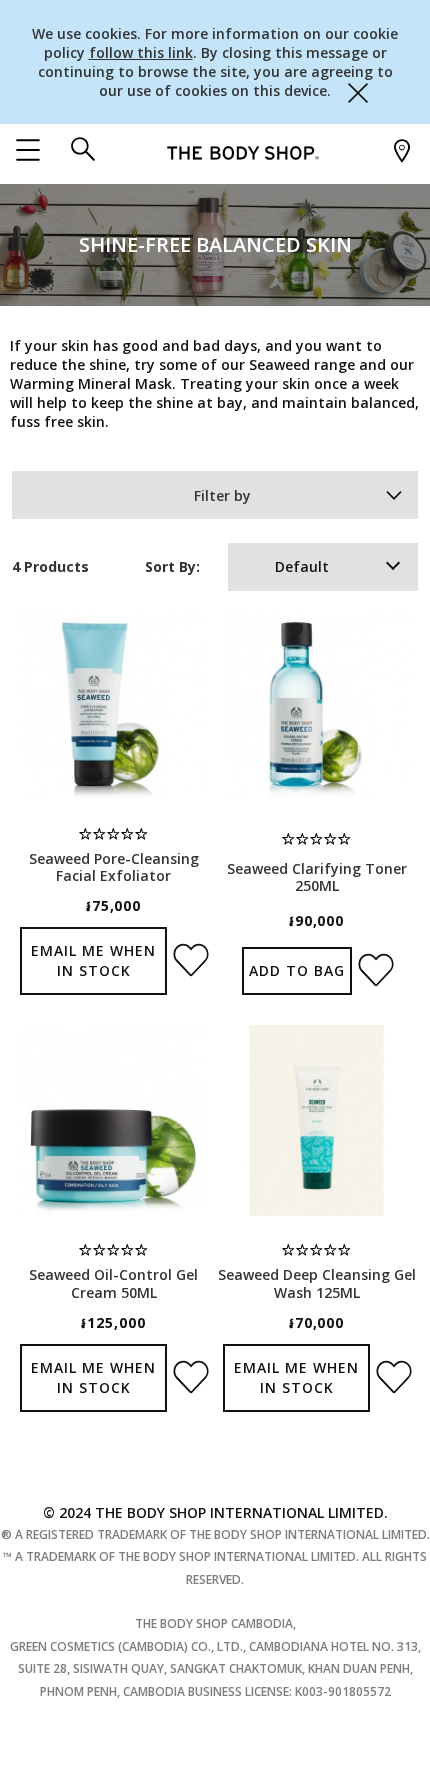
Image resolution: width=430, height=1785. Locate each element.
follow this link (141, 52)
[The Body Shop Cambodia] (243, 151)
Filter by (222, 495)
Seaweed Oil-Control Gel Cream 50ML (113, 1283)
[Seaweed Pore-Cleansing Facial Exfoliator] (113, 704)
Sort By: (172, 566)
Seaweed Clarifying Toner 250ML (317, 877)
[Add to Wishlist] (187, 954)
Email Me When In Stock (93, 960)
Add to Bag (297, 970)
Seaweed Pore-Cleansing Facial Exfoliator (114, 867)
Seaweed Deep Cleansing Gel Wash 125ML (317, 1283)
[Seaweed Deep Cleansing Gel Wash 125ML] (316, 1120)
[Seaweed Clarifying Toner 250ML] (316, 704)
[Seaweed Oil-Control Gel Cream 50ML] (113, 1120)
